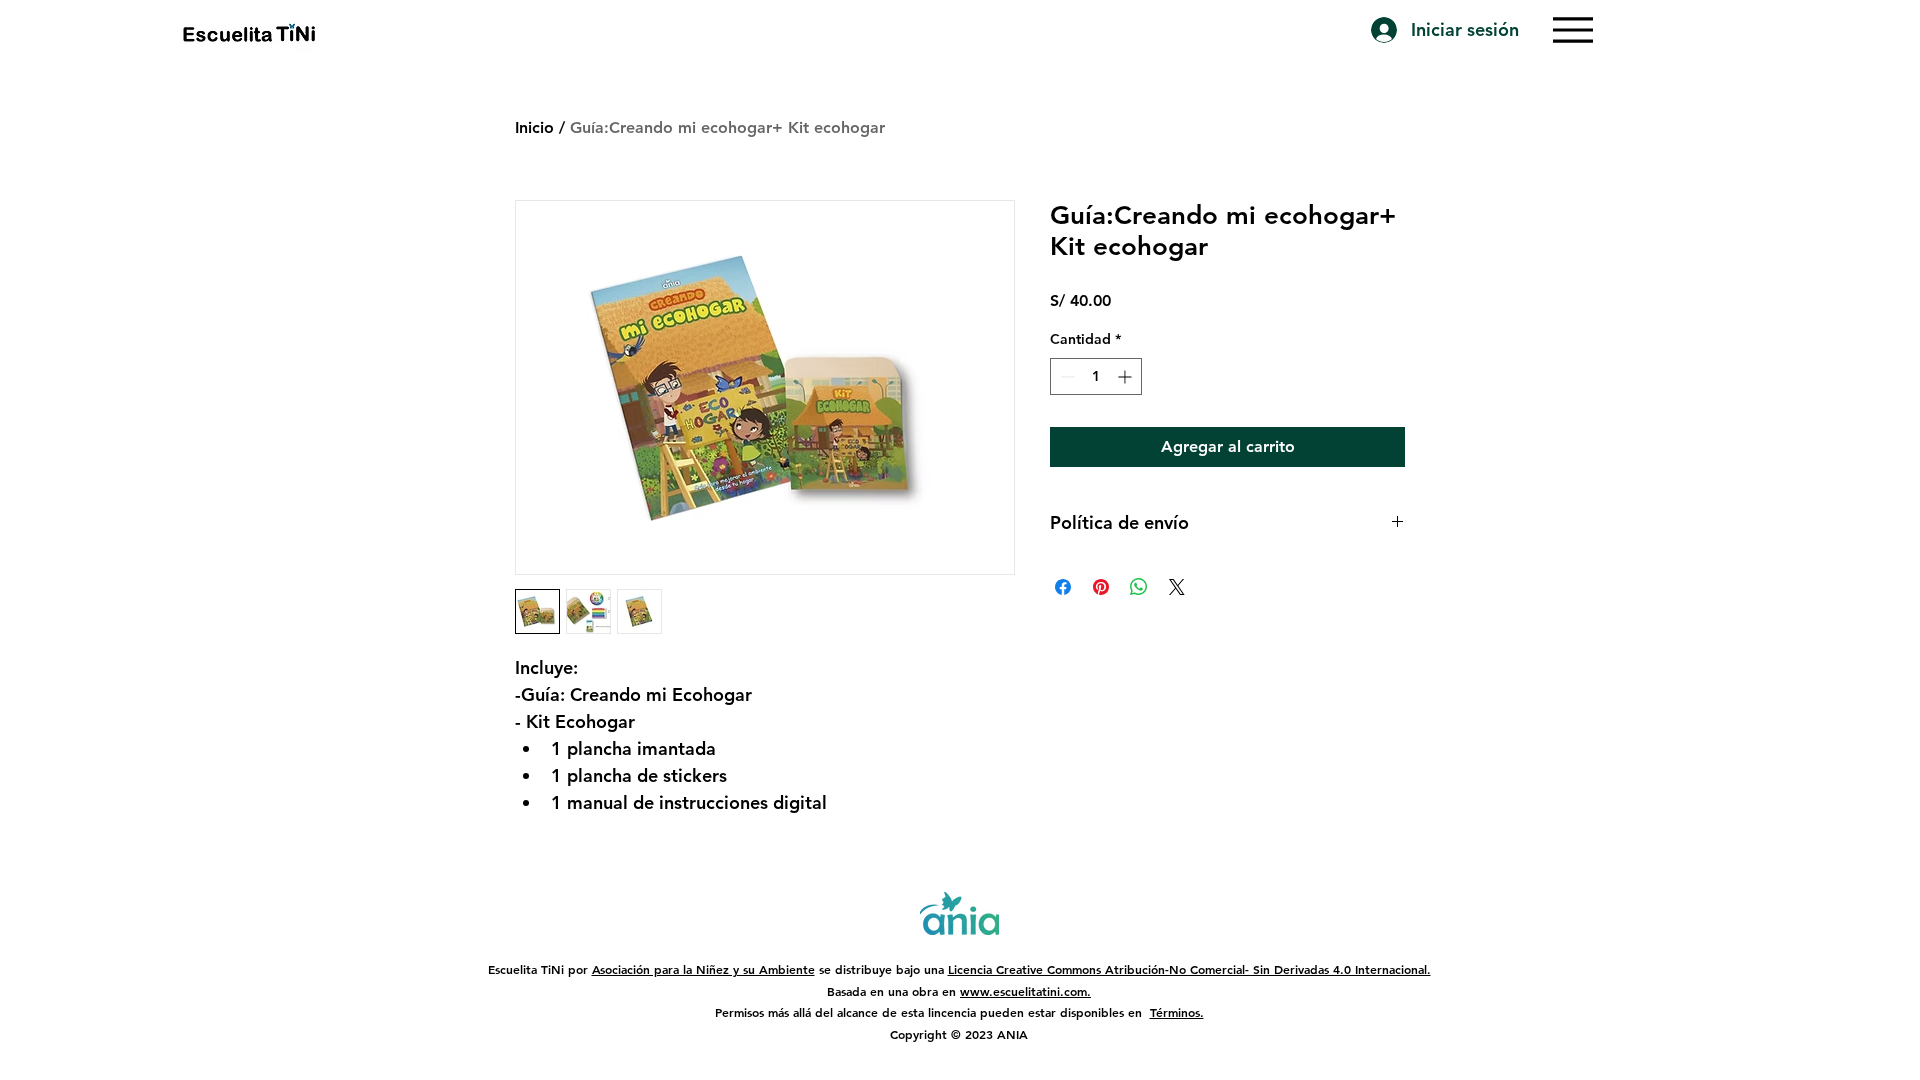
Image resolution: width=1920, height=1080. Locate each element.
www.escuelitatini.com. (1025, 991)
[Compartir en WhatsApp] (1139, 587)
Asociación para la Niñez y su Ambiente (703, 969)
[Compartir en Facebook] (1063, 587)
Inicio (534, 127)
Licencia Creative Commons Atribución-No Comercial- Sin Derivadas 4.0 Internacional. (1189, 969)
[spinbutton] (1096, 376)
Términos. (1177, 1012)
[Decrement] (1065, 376)
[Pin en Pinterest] (1101, 587)
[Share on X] (1177, 587)
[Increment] (1126, 376)
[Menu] (1573, 30)
